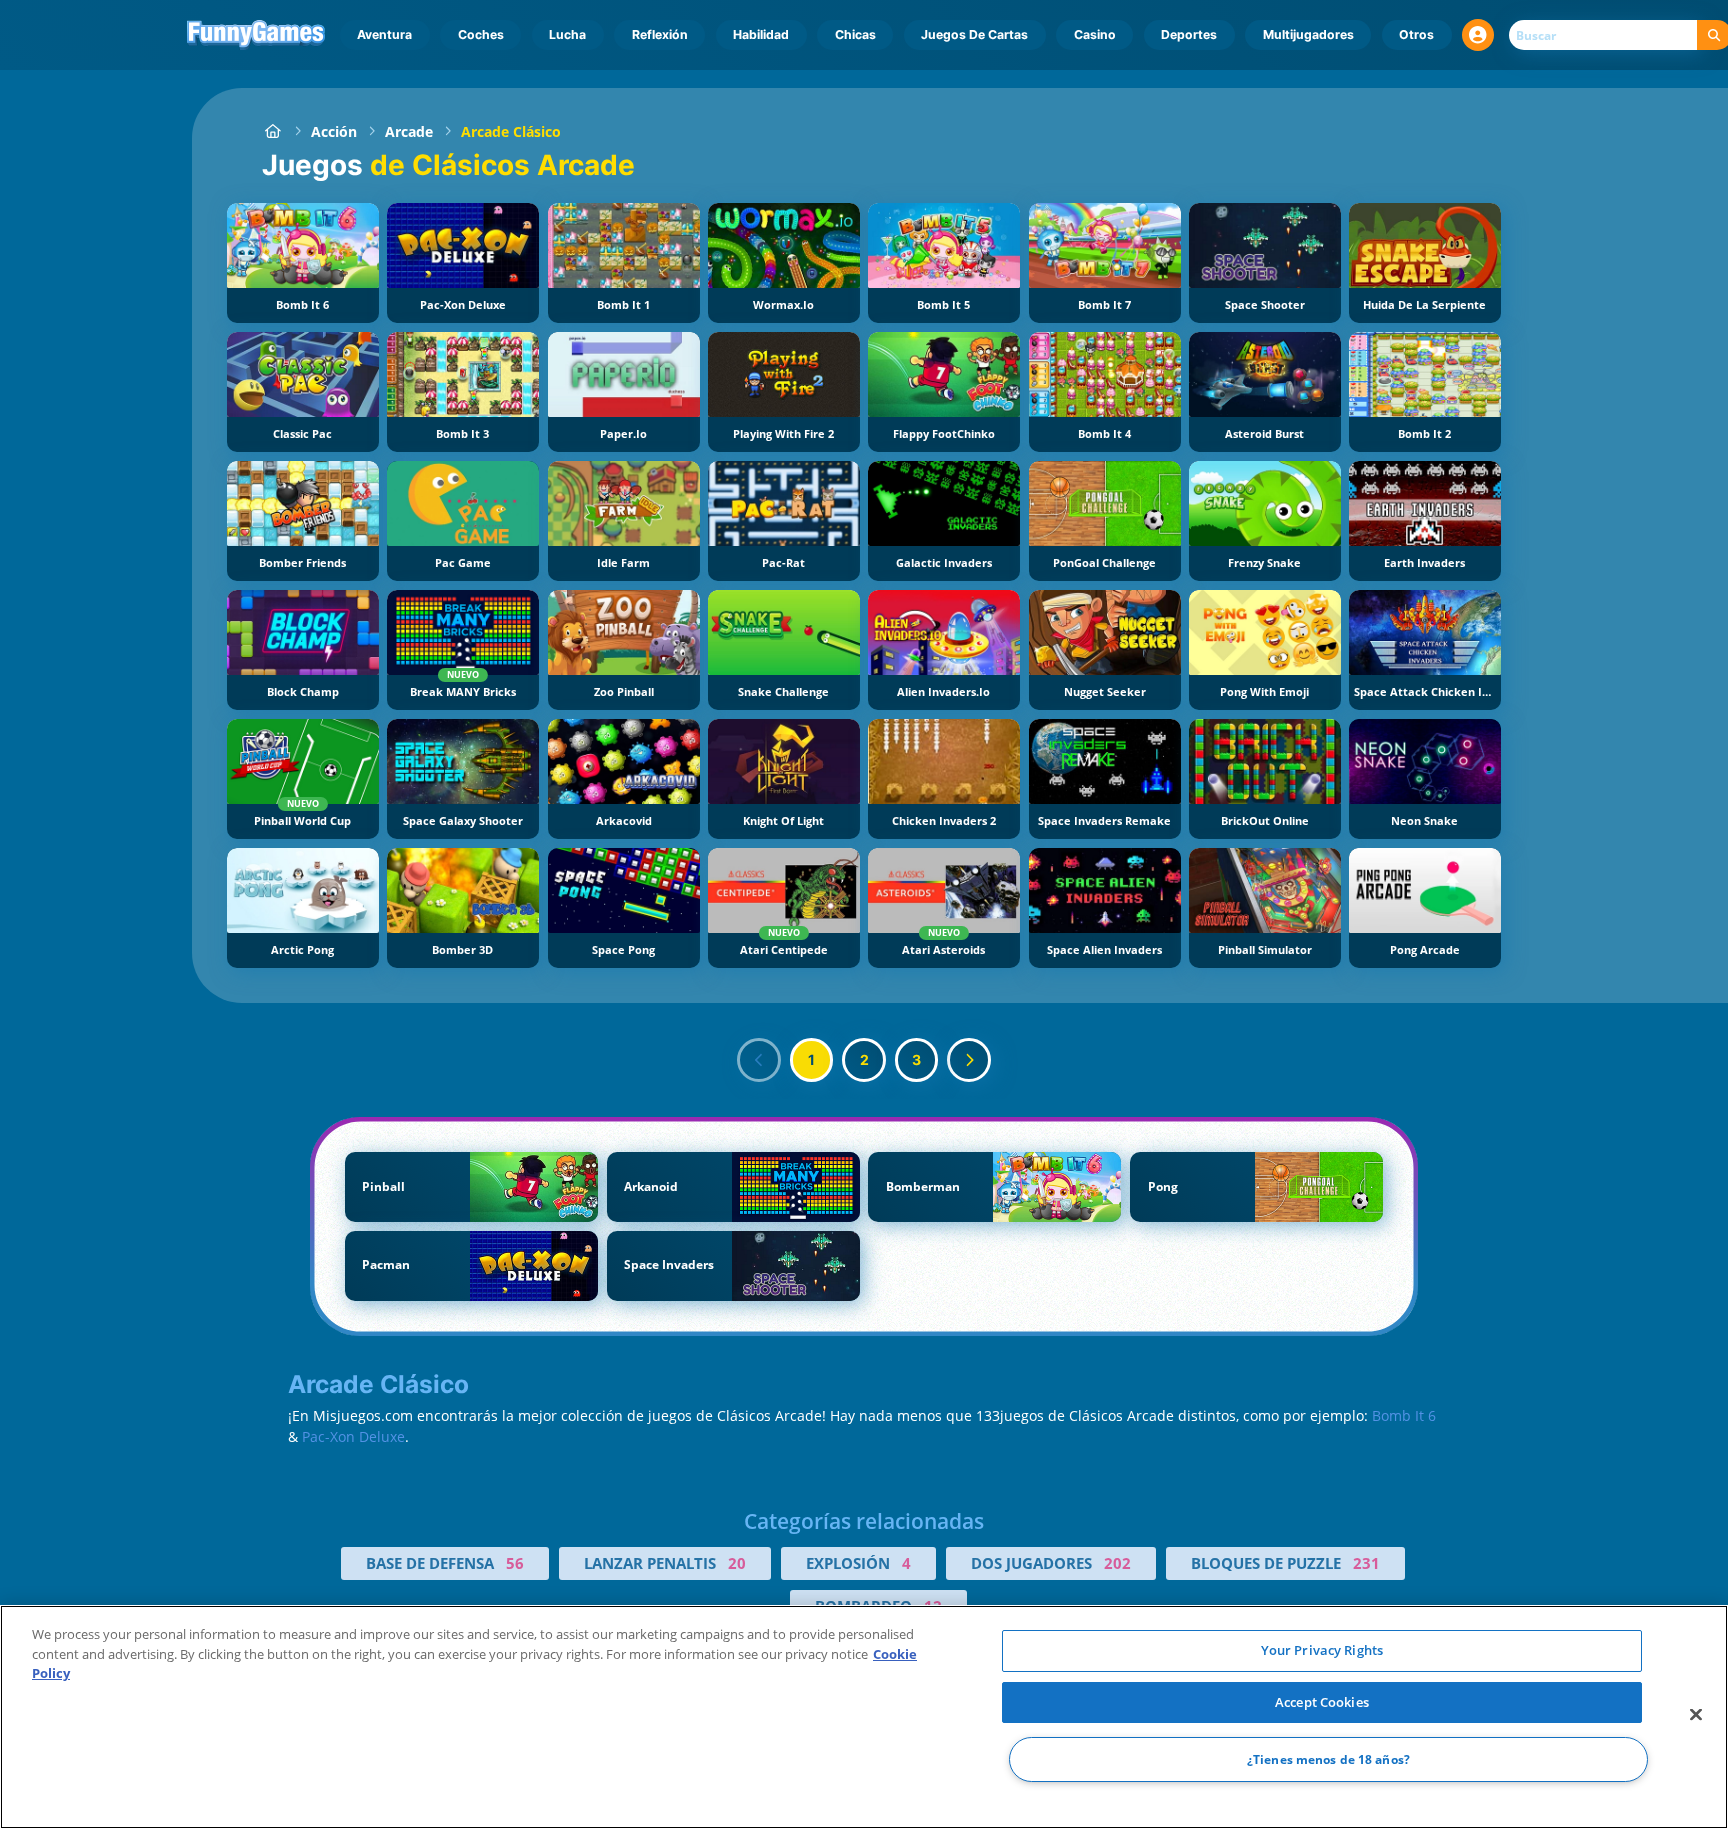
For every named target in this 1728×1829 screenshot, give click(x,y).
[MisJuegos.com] (272, 131)
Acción (334, 131)
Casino (1095, 34)
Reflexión (660, 34)
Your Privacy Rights (1322, 1650)
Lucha (567, 34)
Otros (1416, 34)
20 (737, 1563)
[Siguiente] (969, 1060)
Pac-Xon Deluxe (353, 1436)
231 (1366, 1563)
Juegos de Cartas (974, 34)
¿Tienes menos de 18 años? (1328, 1759)
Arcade (409, 131)
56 (515, 1563)
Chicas (855, 34)
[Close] (1696, 1715)
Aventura (384, 34)
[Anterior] (759, 1060)
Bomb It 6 (1404, 1415)
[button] (1478, 35)
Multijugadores (1308, 34)
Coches (481, 34)
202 (1117, 1563)
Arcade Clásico (511, 131)
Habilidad (761, 34)
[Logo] (256, 35)
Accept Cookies (1322, 1702)
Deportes (1189, 34)
